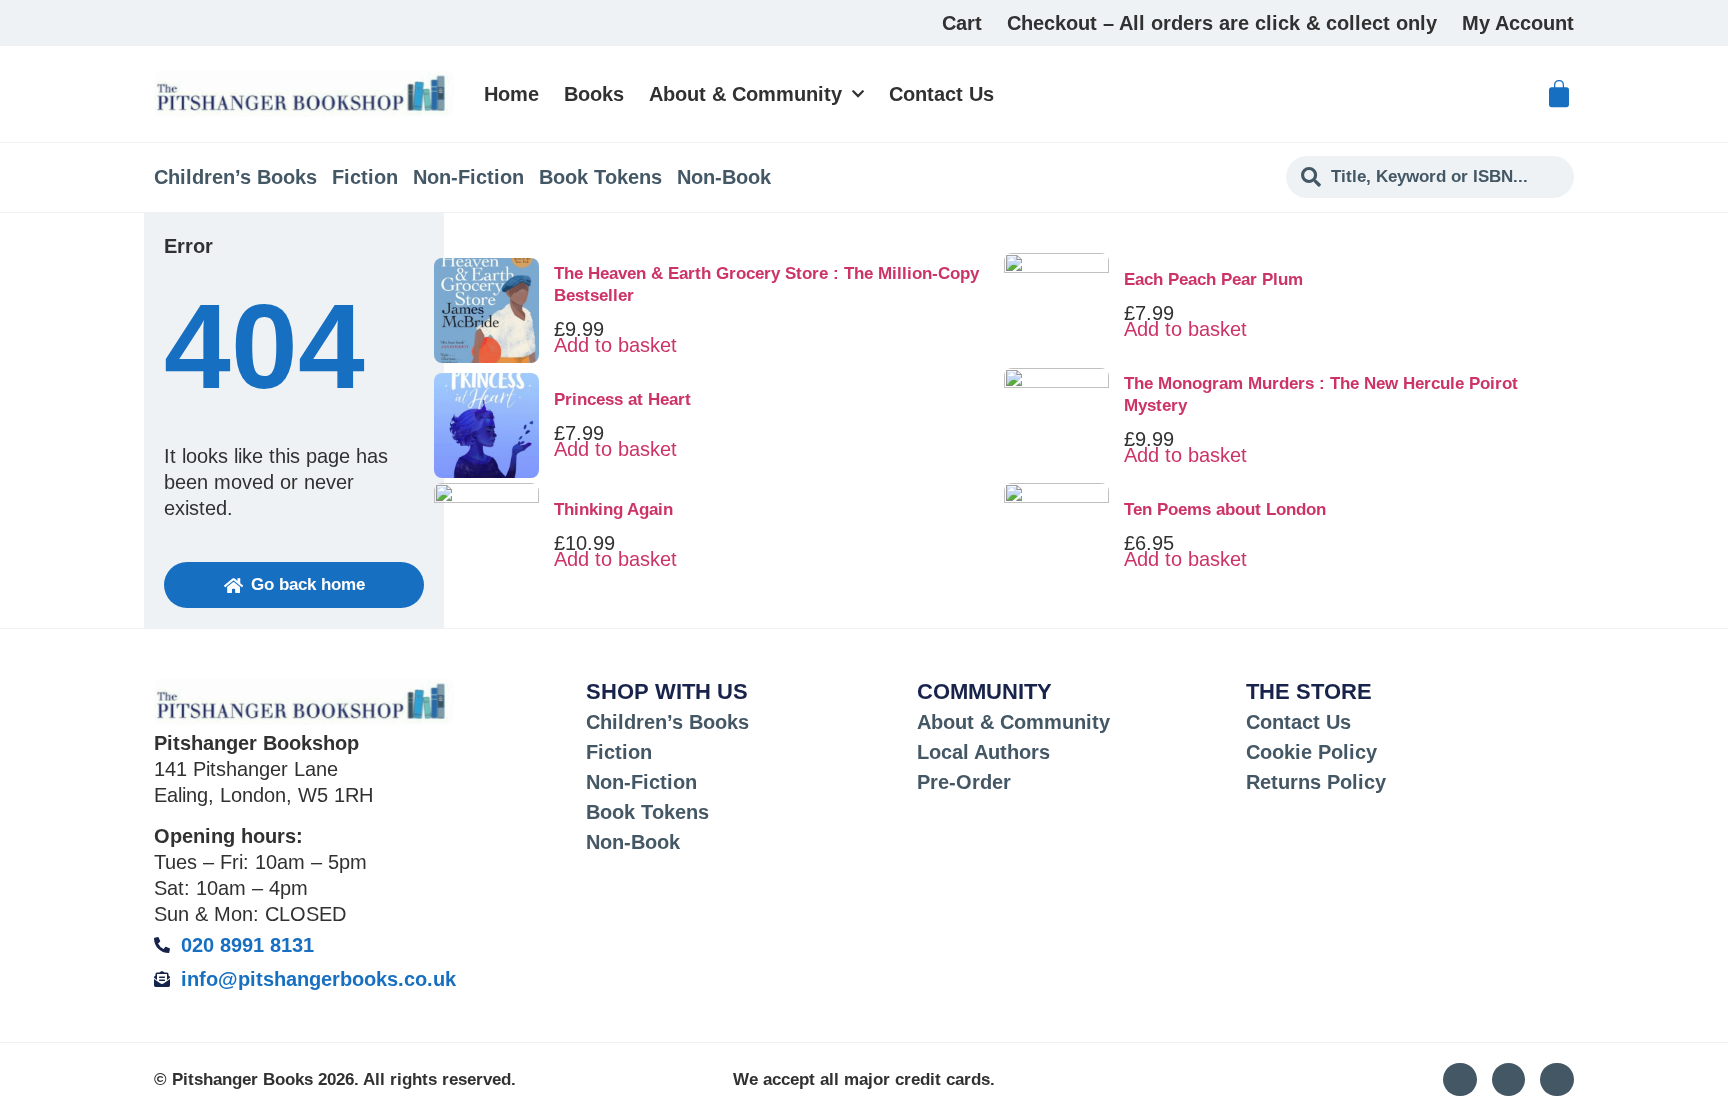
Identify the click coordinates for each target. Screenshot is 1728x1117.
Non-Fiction (468, 177)
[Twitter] (1509, 1080)
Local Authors (983, 752)
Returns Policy (1316, 782)
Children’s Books (235, 177)
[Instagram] (1460, 1080)
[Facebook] (1557, 1080)
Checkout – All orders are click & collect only (1222, 23)
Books (594, 94)
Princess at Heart (622, 399)
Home (511, 94)
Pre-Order (964, 782)
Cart (962, 23)
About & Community (745, 94)
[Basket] (1559, 94)
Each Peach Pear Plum (1213, 279)
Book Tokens (600, 177)
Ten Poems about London (1225, 509)
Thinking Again (613, 509)
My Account (1518, 23)
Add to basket (615, 345)
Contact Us (941, 94)
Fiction (365, 177)
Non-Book (724, 177)
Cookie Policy (1311, 752)
